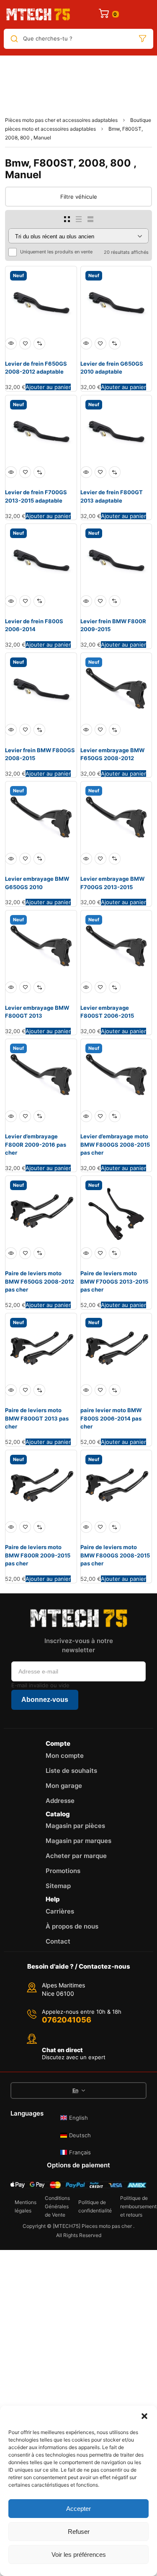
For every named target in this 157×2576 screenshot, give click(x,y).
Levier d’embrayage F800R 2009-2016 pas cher (36, 1144)
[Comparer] (39, 344)
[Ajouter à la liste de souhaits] (25, 344)
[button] (144, 2416)
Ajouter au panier (48, 387)
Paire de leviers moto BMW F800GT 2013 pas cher (37, 1418)
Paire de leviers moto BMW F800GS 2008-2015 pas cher (115, 1555)
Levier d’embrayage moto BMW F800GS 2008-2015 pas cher (115, 1144)
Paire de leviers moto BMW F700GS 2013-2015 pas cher (114, 1281)
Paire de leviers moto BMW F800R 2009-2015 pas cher (38, 1555)
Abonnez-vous (45, 1700)
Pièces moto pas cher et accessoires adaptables (61, 120)
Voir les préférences (79, 2555)
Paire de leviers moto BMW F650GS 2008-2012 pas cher (40, 1281)
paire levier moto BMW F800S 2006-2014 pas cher (111, 1418)
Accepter (78, 2509)
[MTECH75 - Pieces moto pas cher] (38, 14)
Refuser (79, 2532)
